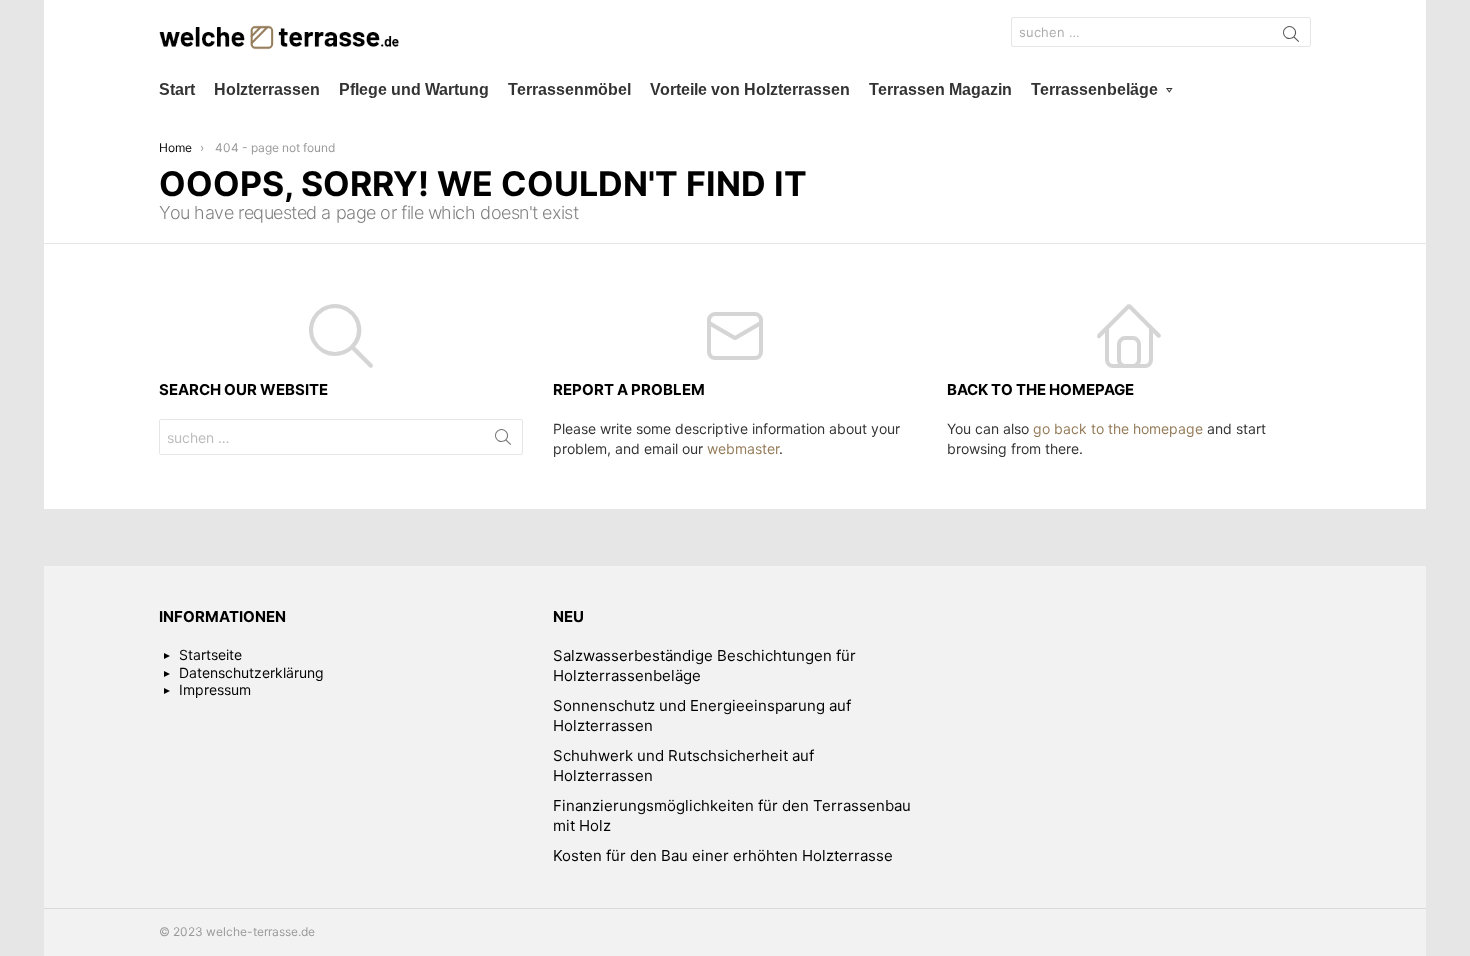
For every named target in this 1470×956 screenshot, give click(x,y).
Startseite (210, 654)
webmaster (743, 448)
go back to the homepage (1118, 428)
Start (177, 89)
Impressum (215, 689)
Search (1291, 37)
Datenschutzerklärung (251, 672)
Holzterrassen (267, 89)
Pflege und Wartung (414, 89)
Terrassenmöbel (569, 89)
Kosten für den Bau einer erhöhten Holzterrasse (723, 855)
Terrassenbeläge (1094, 89)
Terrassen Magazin (940, 89)
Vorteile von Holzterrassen (750, 89)
